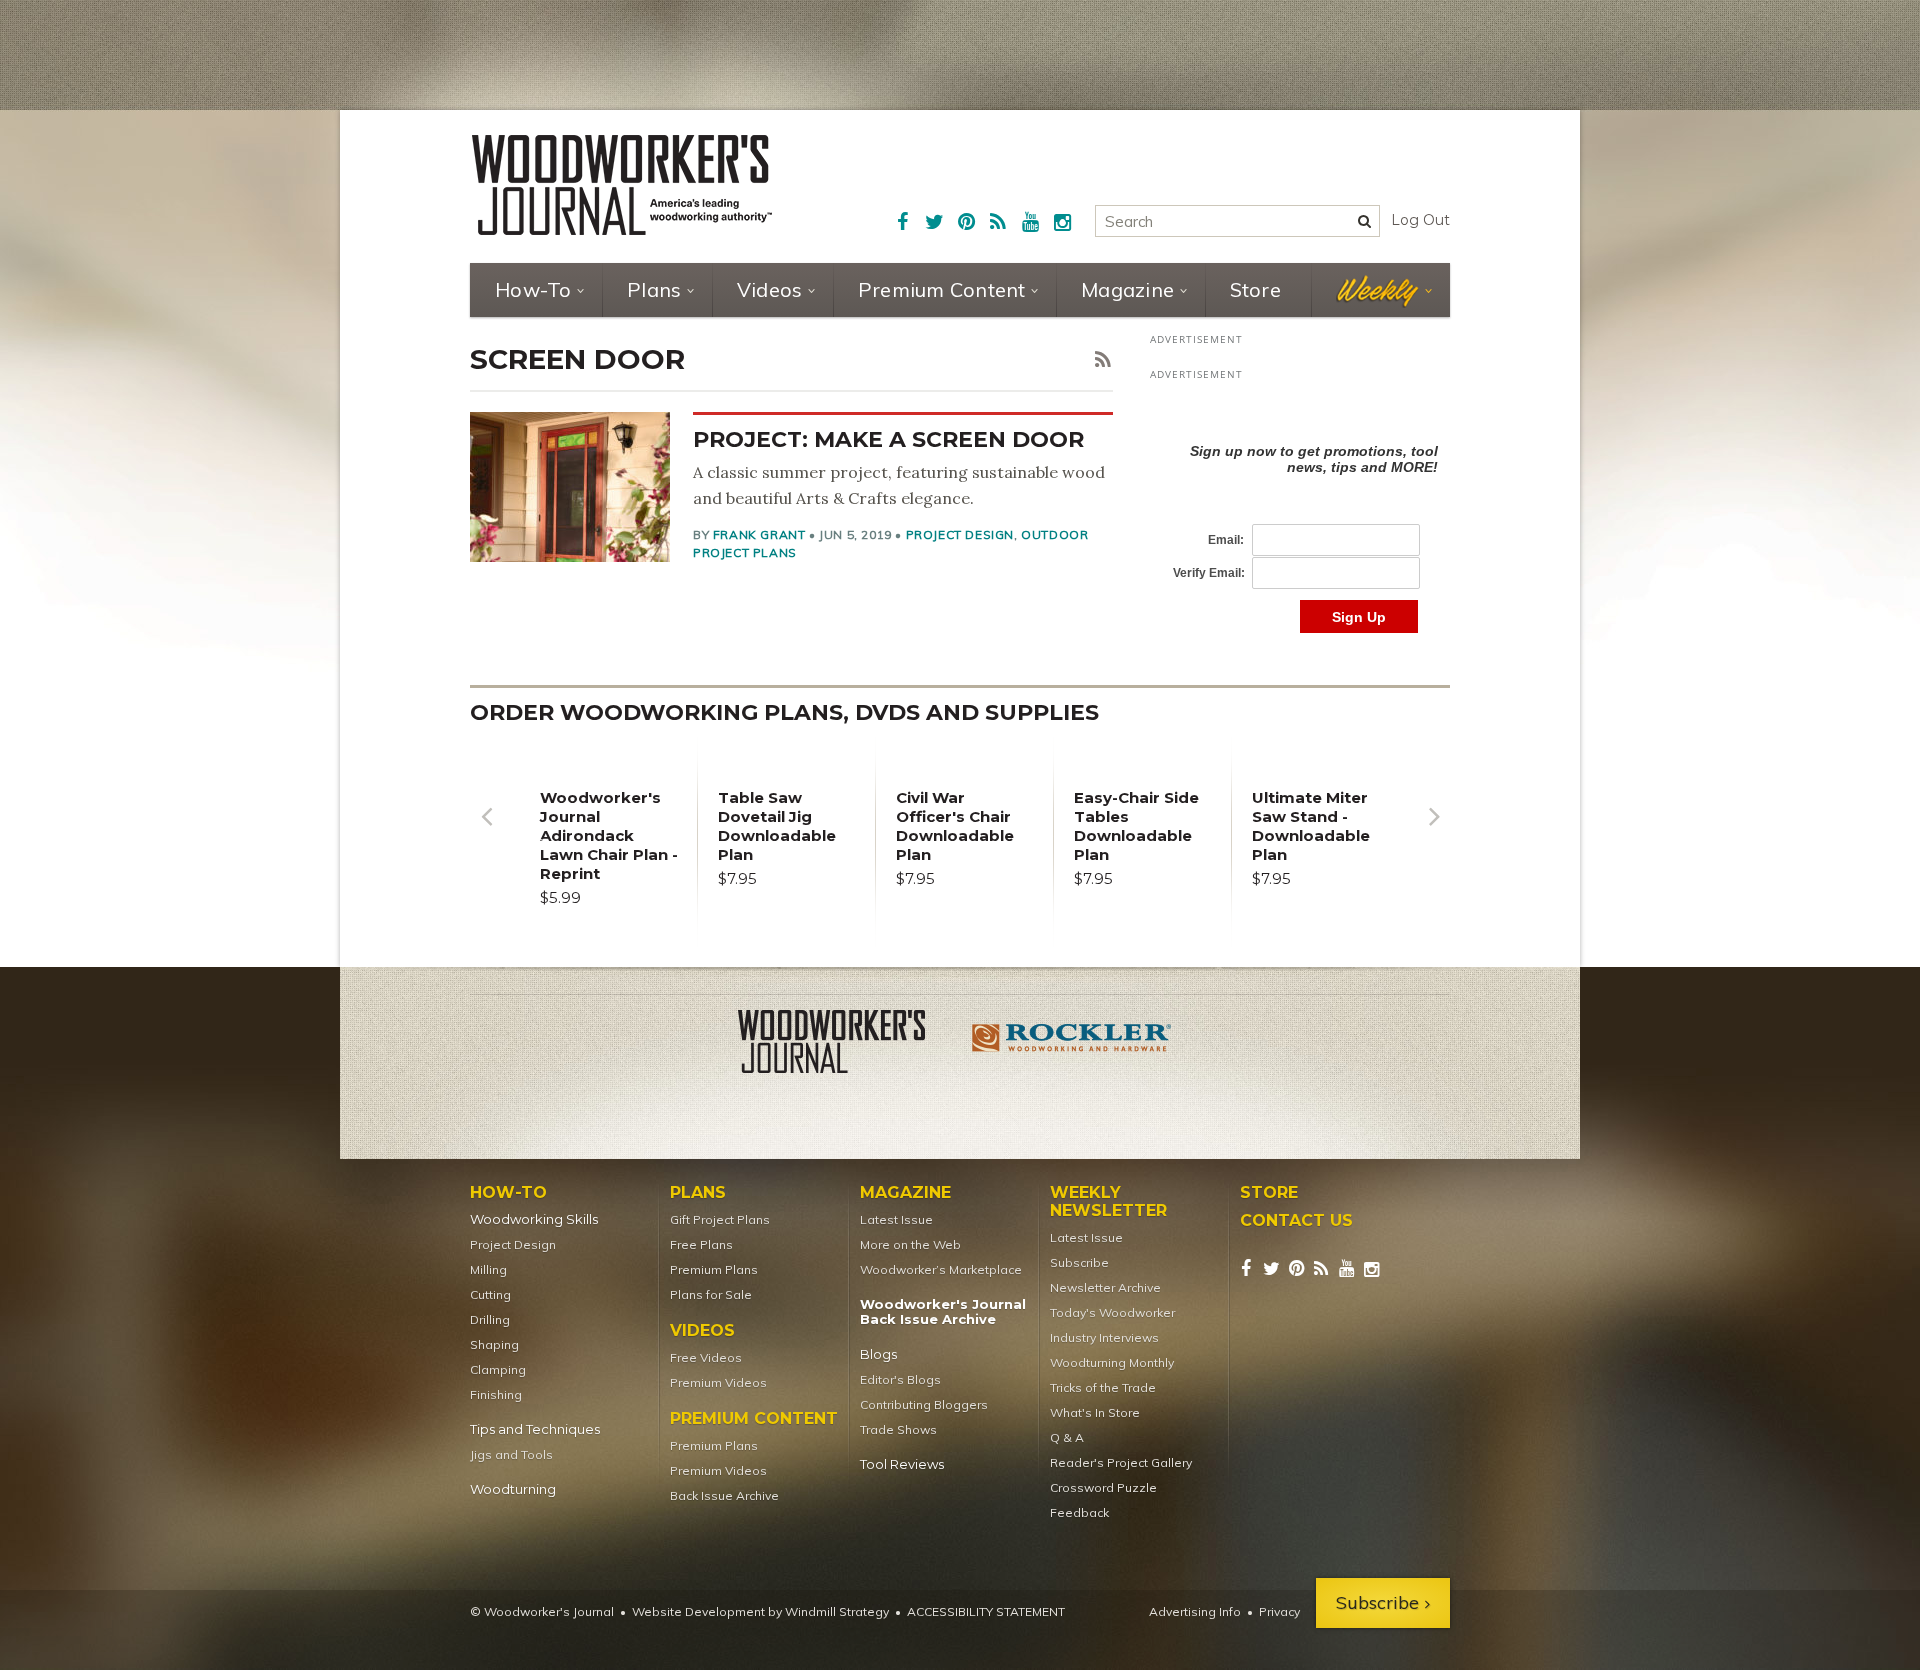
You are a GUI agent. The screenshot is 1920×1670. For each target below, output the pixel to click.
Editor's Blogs (900, 1379)
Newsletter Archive (1105, 1287)
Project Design (960, 534)
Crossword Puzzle (1103, 1487)
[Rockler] (1072, 1045)
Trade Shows (898, 1429)
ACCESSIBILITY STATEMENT (986, 1611)
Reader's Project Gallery (1121, 1462)
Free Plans (701, 1244)
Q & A (1067, 1437)
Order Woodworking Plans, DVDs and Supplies (784, 712)
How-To (533, 289)
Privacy (1279, 1611)
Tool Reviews (902, 1464)
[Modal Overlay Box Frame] (1300, 517)
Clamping (498, 1369)
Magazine (1127, 289)
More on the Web (910, 1244)
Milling (488, 1269)
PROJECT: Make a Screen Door (888, 439)
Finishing (496, 1394)
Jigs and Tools (511, 1454)
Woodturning (513, 1489)
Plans (654, 289)
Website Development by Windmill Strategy (760, 1611)
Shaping (494, 1344)
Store (1255, 289)
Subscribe (1079, 1262)
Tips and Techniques (535, 1429)
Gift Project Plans (720, 1219)
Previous (486, 831)
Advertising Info (1195, 1611)
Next (1434, 831)
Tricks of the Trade (1103, 1387)
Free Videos (706, 1357)
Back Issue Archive (724, 1495)
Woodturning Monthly (1112, 1362)
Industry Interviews (1104, 1337)
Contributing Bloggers (924, 1404)
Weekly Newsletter (1108, 1202)
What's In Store (1095, 1412)
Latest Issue (896, 1219)
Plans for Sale (711, 1294)
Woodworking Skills (534, 1219)
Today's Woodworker (1112, 1312)
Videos (770, 289)
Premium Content (942, 289)
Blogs (878, 1354)
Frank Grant (759, 534)
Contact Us (1296, 1221)
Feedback (1079, 1512)
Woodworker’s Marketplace (941, 1269)
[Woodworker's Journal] (848, 1045)
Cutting (490, 1294)
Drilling (490, 1319)
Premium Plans (714, 1269)
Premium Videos (718, 1382)
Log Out (1420, 220)
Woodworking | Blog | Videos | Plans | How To (622, 185)
